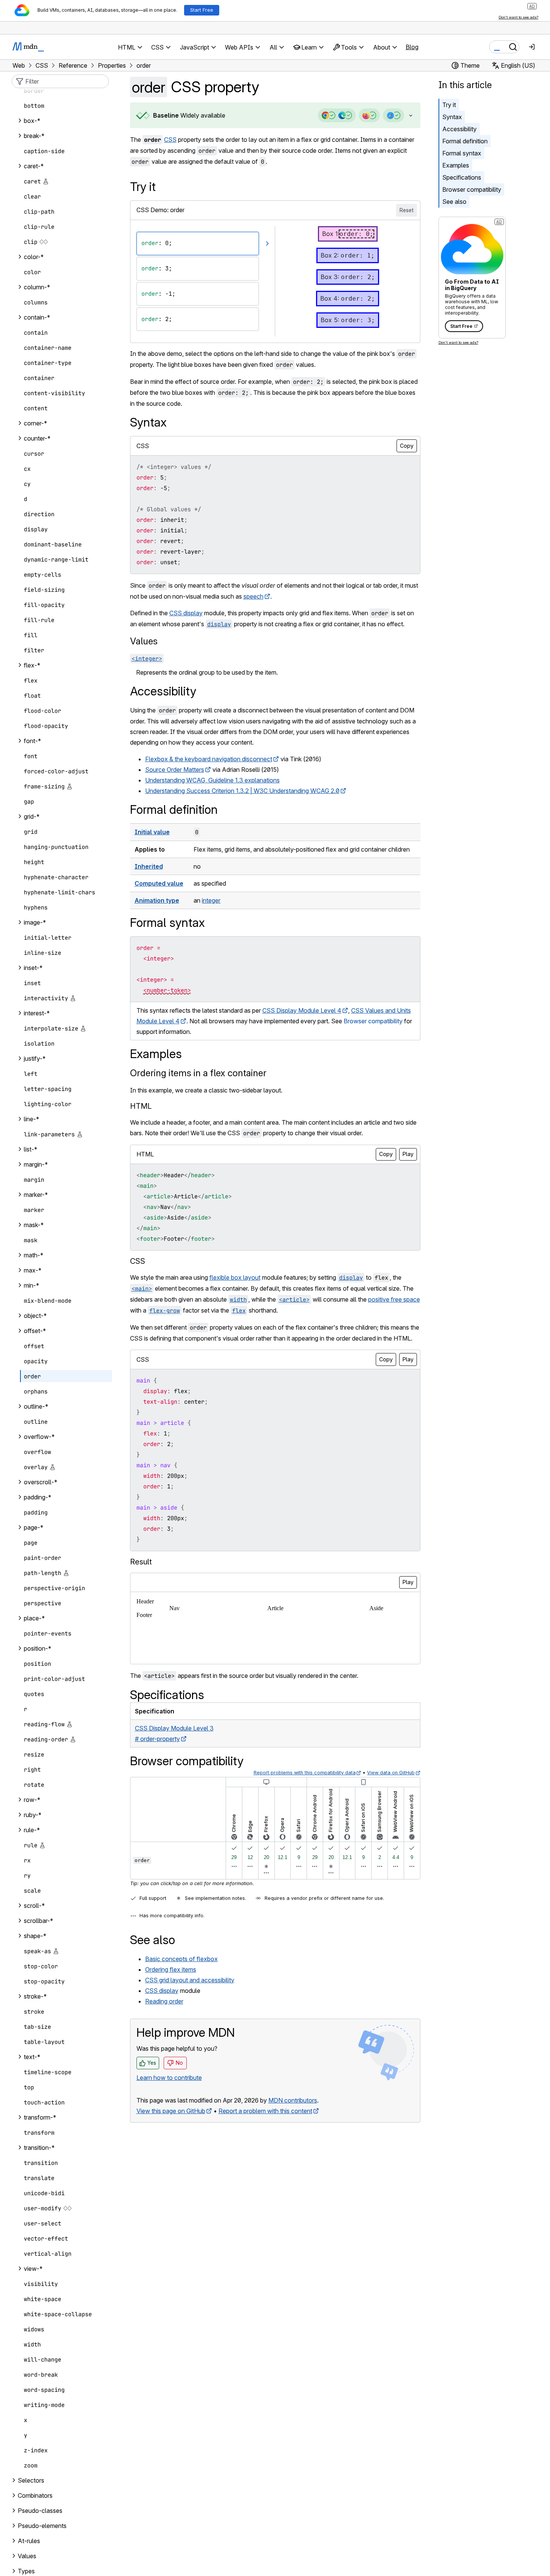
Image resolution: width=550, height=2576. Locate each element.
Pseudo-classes (40, 2511)
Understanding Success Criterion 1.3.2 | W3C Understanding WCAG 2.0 (242, 791)
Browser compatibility (472, 189)
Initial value (152, 832)
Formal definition (465, 141)
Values (144, 641)
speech (253, 596)
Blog (412, 47)
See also (454, 202)
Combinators (35, 2495)
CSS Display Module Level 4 (302, 1010)
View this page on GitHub (171, 2111)
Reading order (164, 2001)
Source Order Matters (175, 770)
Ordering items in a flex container (198, 1073)
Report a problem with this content (265, 2111)
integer (211, 900)
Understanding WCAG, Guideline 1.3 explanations (212, 780)
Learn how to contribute (169, 2078)
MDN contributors (293, 2100)
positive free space (394, 1299)
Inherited (149, 866)
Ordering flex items (171, 1969)
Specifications (462, 177)
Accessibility (459, 129)
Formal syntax (462, 153)
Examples (456, 165)
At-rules (29, 2541)
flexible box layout (235, 1277)
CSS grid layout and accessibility (190, 1980)
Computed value (159, 883)
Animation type (157, 900)
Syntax (452, 117)
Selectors (31, 2480)
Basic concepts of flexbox (181, 1959)
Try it (449, 105)
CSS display (186, 613)
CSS (170, 140)
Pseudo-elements (42, 2526)
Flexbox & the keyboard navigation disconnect (209, 759)
